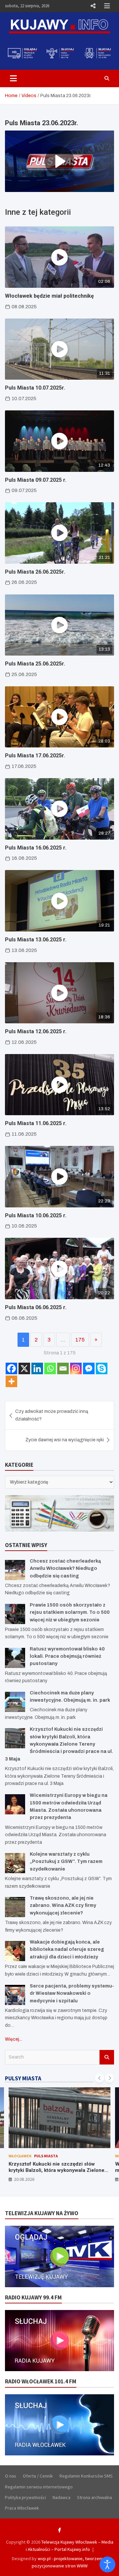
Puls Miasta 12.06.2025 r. (36, 1031)
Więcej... (14, 2039)
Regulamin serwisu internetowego (39, 2487)
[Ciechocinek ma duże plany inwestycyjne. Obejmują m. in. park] (15, 1702)
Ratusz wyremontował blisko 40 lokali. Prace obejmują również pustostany (67, 1656)
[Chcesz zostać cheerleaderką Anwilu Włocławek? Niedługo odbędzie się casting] (15, 1570)
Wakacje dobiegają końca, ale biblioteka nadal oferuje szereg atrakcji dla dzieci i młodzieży (67, 1950)
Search (107, 2057)
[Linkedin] (37, 1368)
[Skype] (102, 1368)
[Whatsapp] (50, 1368)
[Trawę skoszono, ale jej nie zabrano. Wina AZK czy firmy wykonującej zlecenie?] (15, 1907)
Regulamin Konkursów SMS (86, 2476)
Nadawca (61, 2497)
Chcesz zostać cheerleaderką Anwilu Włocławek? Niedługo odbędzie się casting (65, 1569)
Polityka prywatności (25, 2497)
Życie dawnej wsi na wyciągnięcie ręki (65, 1440)
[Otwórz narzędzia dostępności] (107, 2564)
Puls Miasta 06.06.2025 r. (36, 1307)
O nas (11, 2476)
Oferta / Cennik (38, 2476)
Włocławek (20, 2156)
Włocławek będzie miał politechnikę (49, 296)
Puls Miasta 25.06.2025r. (35, 664)
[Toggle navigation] (13, 78)
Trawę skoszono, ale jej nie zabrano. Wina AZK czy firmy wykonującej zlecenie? (63, 1906)
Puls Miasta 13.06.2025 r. (36, 940)
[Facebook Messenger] (89, 1368)
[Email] (63, 1368)
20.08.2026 (24, 2179)
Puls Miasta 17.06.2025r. (35, 756)
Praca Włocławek (22, 2508)
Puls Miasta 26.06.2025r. (35, 572)
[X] (24, 1368)
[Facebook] (11, 1368)
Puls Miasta (46, 2156)
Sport (67, 2156)
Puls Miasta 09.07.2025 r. (36, 480)
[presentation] (99, 2078)
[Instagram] (76, 1368)
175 (80, 1340)
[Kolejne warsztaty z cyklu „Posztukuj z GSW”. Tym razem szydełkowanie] (15, 1863)
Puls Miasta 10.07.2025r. (35, 388)
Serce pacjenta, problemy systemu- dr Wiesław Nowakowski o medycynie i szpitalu (72, 1993)
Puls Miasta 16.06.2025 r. (36, 848)
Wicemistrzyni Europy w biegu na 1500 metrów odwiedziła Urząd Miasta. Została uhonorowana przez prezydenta (57, 2170)
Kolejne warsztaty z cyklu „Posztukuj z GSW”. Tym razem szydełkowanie (66, 1862)
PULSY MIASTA (23, 2078)
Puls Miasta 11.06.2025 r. (36, 1123)
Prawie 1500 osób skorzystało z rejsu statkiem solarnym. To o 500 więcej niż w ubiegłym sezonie (70, 1612)
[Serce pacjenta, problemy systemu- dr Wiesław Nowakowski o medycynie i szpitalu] (15, 1995)
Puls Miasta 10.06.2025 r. (36, 1215)
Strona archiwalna (95, 2497)
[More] (11, 1381)
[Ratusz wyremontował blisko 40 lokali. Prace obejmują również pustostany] (15, 1658)
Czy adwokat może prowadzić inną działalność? (52, 1415)
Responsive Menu (93, 6)
